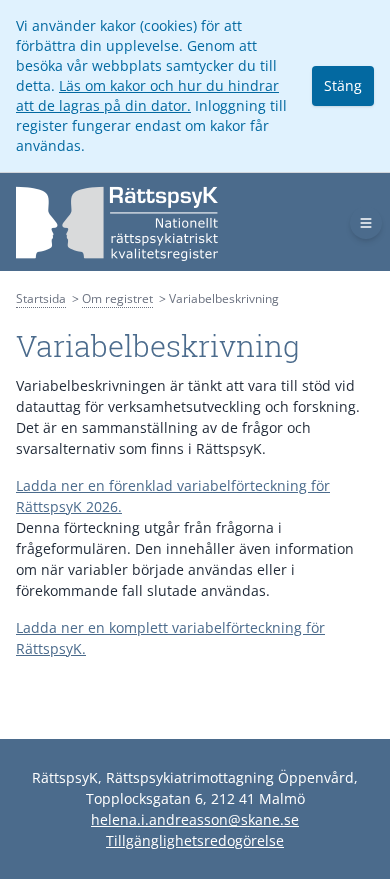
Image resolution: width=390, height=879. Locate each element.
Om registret (117, 298)
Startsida (41, 298)
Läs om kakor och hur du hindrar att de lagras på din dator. (147, 95)
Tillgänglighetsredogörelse (195, 840)
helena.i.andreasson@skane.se (195, 819)
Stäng (343, 85)
